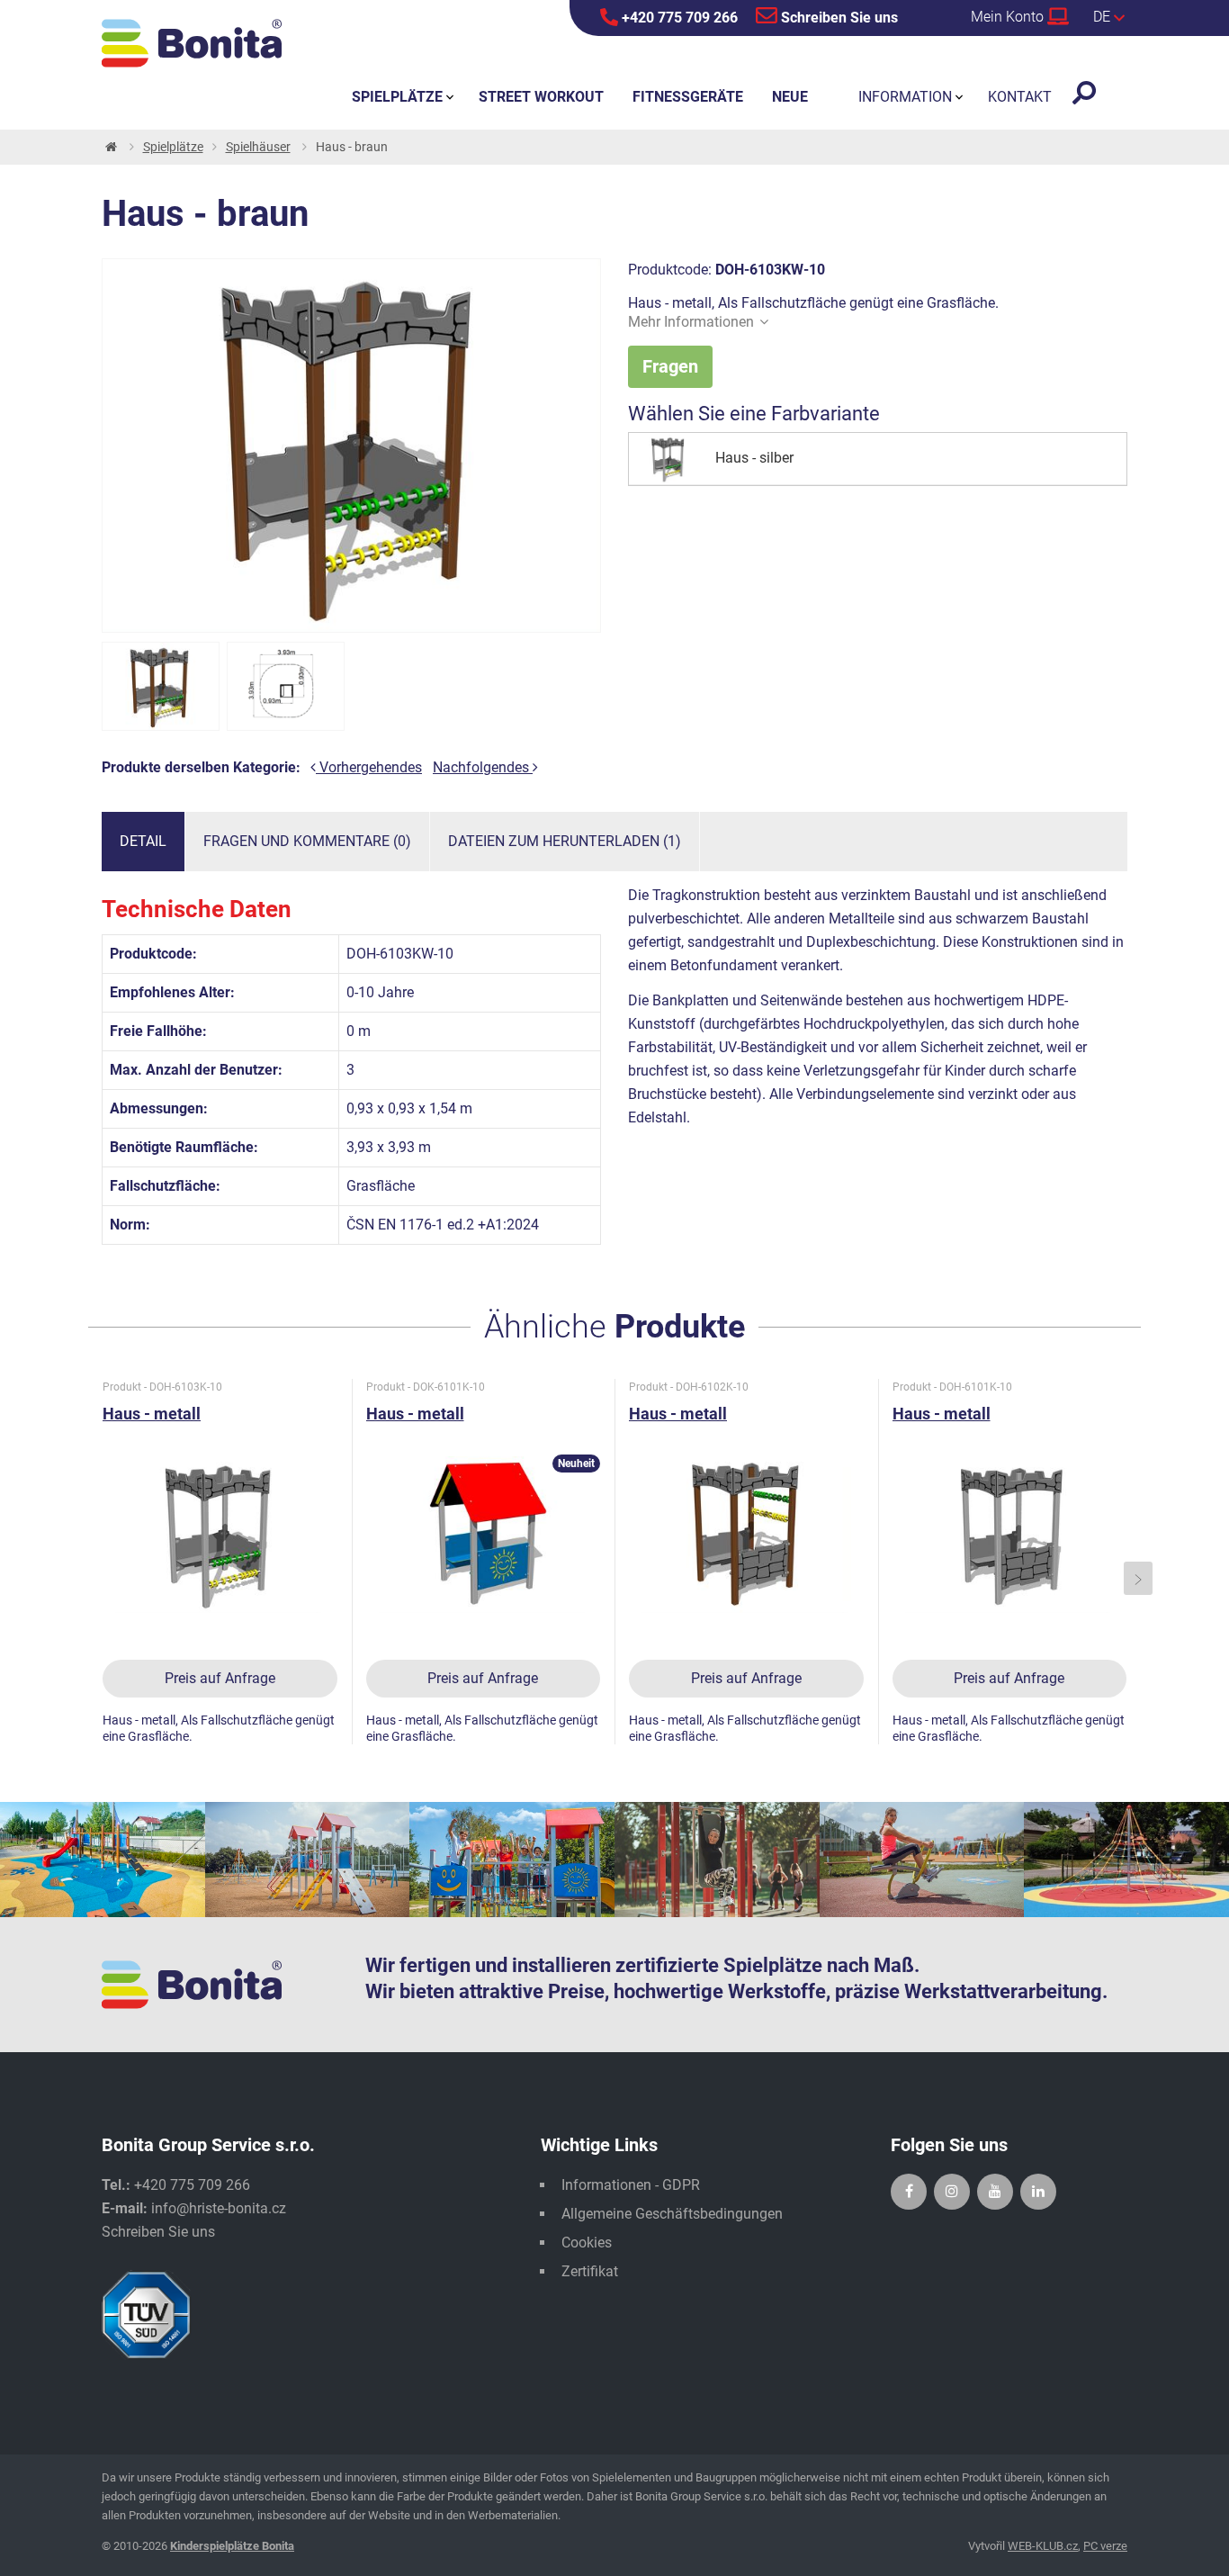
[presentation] (92, 1578)
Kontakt (1020, 97)
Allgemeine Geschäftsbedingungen (672, 2214)
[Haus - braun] (161, 686)
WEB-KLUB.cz (1043, 2546)
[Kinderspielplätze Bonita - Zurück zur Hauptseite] (192, 43)
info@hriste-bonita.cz (219, 2208)
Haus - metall (152, 1414)
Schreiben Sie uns (838, 18)
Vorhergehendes (369, 767)
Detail (143, 841)
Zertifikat (590, 2271)
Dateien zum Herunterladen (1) (565, 841)
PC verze (1105, 2546)
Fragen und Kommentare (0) (307, 841)
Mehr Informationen (691, 322)
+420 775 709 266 (678, 18)
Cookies (587, 2243)
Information (905, 97)
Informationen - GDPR (631, 2185)
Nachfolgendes (483, 767)
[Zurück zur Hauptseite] (110, 147)
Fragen (670, 366)
